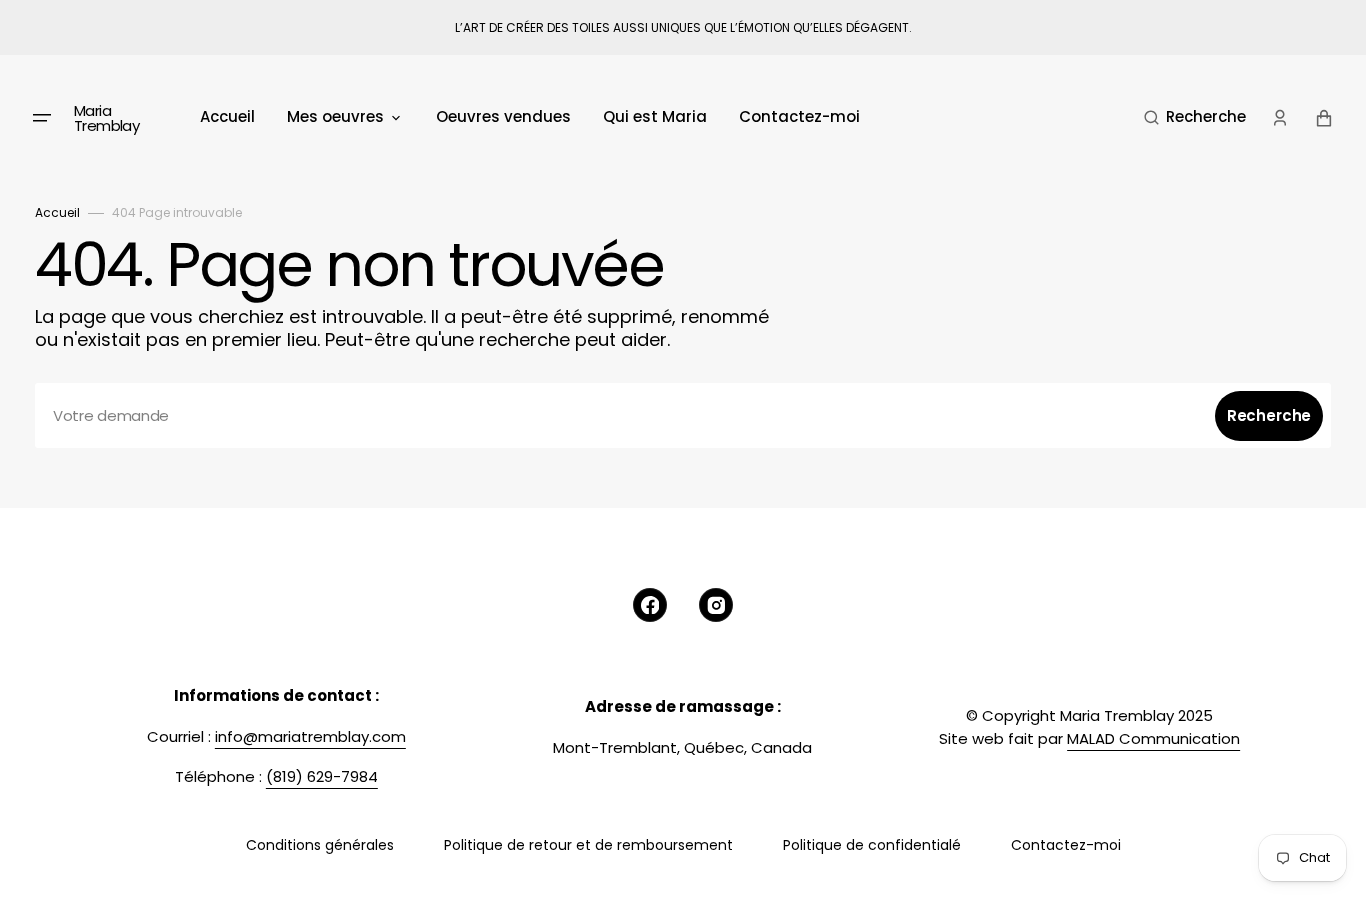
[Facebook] (650, 605)
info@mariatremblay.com (310, 736)
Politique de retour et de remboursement (588, 845)
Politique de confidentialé (872, 845)
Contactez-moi (1066, 845)
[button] (1195, 118)
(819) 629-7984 (322, 776)
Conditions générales (320, 845)
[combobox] (683, 415)
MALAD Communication (1153, 738)
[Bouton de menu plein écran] (42, 118)
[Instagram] (716, 605)
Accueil (57, 212)
